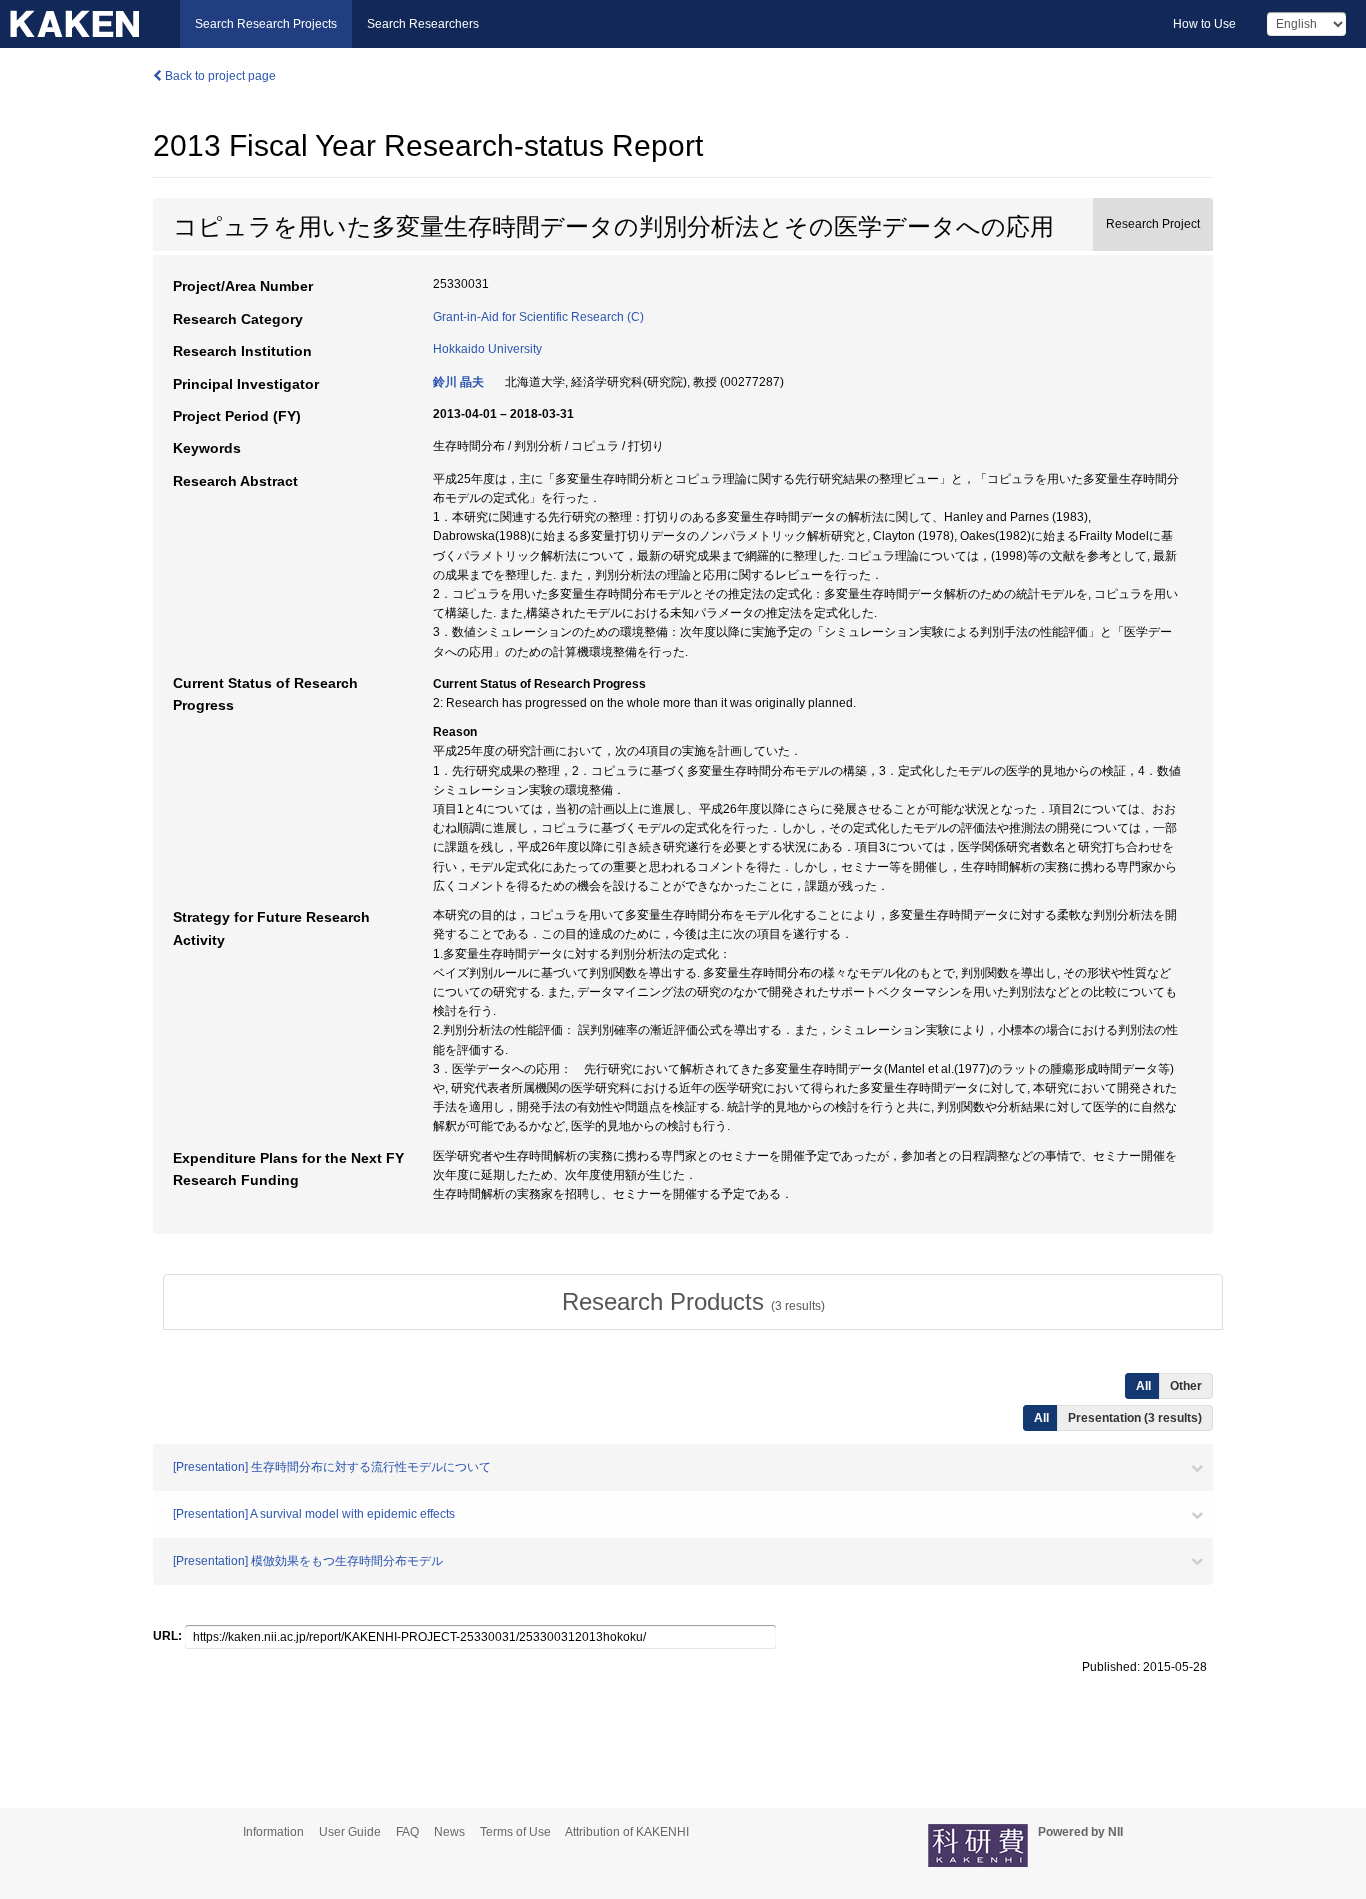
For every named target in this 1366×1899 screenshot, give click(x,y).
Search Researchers (423, 24)
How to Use (1204, 24)
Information (273, 1832)
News (449, 1832)
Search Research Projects (266, 24)
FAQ (407, 1832)
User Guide (350, 1832)
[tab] (693, 1302)
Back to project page (219, 76)
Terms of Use (515, 1832)
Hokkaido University (487, 349)
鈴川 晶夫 (458, 382)
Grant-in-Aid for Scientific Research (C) (538, 317)
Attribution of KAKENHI (627, 1832)
